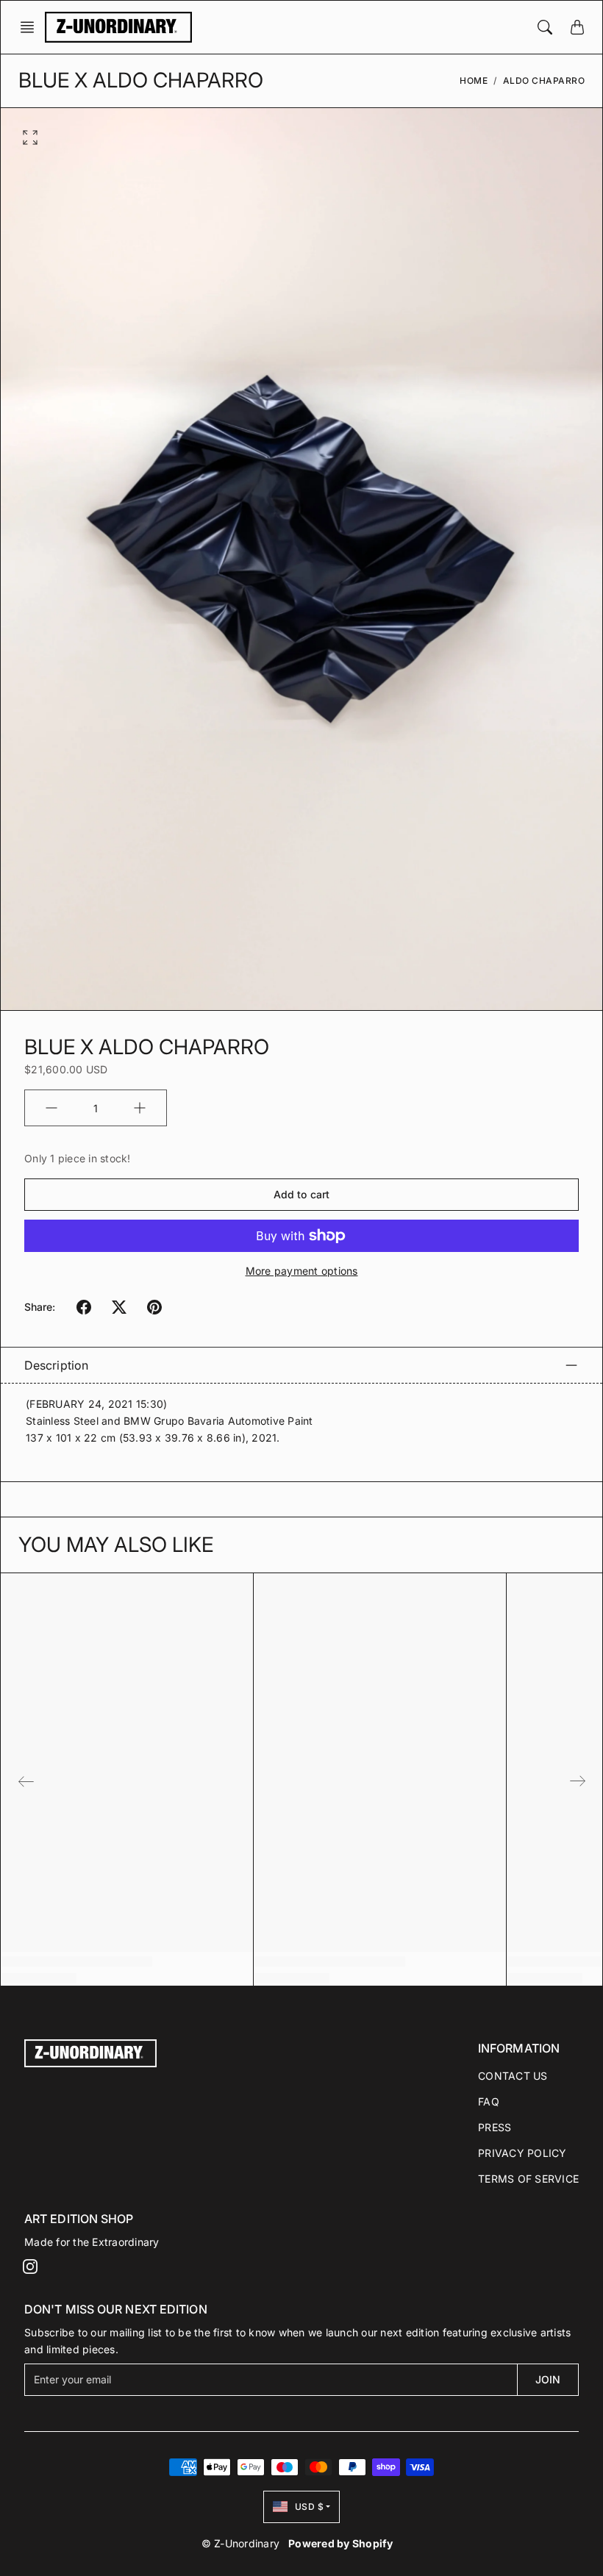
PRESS (495, 2127)
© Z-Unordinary (241, 2543)
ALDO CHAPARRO (544, 80)
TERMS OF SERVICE (528, 2179)
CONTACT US (513, 2076)
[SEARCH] (545, 27)
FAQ (489, 2101)
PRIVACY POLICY (522, 2153)
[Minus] (51, 1108)
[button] (32, 27)
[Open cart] (577, 27)
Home (474, 80)
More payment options (302, 1271)
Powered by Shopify (341, 2543)
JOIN (548, 2379)
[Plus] (140, 1108)
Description (56, 1365)
